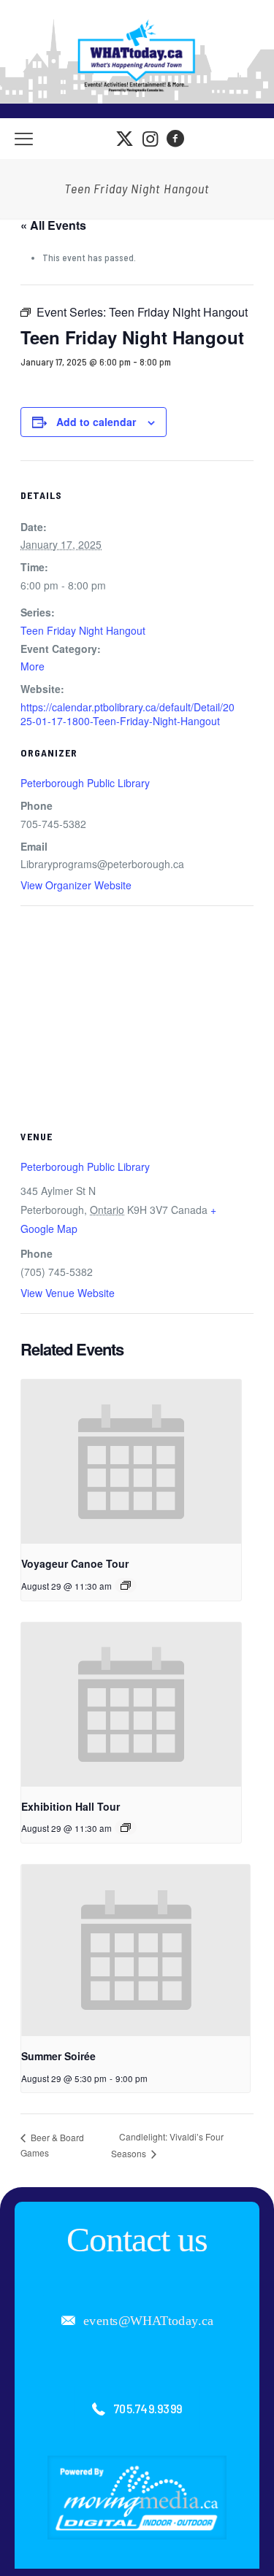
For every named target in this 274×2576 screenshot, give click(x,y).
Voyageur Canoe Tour (75, 1563)
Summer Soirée (58, 2056)
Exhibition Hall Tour (71, 1806)
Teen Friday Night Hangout (83, 630)
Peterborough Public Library (85, 783)
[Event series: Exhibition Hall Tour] (126, 1827)
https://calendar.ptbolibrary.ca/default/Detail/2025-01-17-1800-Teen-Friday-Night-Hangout (128, 714)
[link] (137, 2498)
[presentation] (131, 1462)
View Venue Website (68, 1293)
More (33, 666)
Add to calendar (96, 422)
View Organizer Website (76, 885)
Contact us (137, 2239)
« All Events (53, 225)
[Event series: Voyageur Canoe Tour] (126, 1585)
